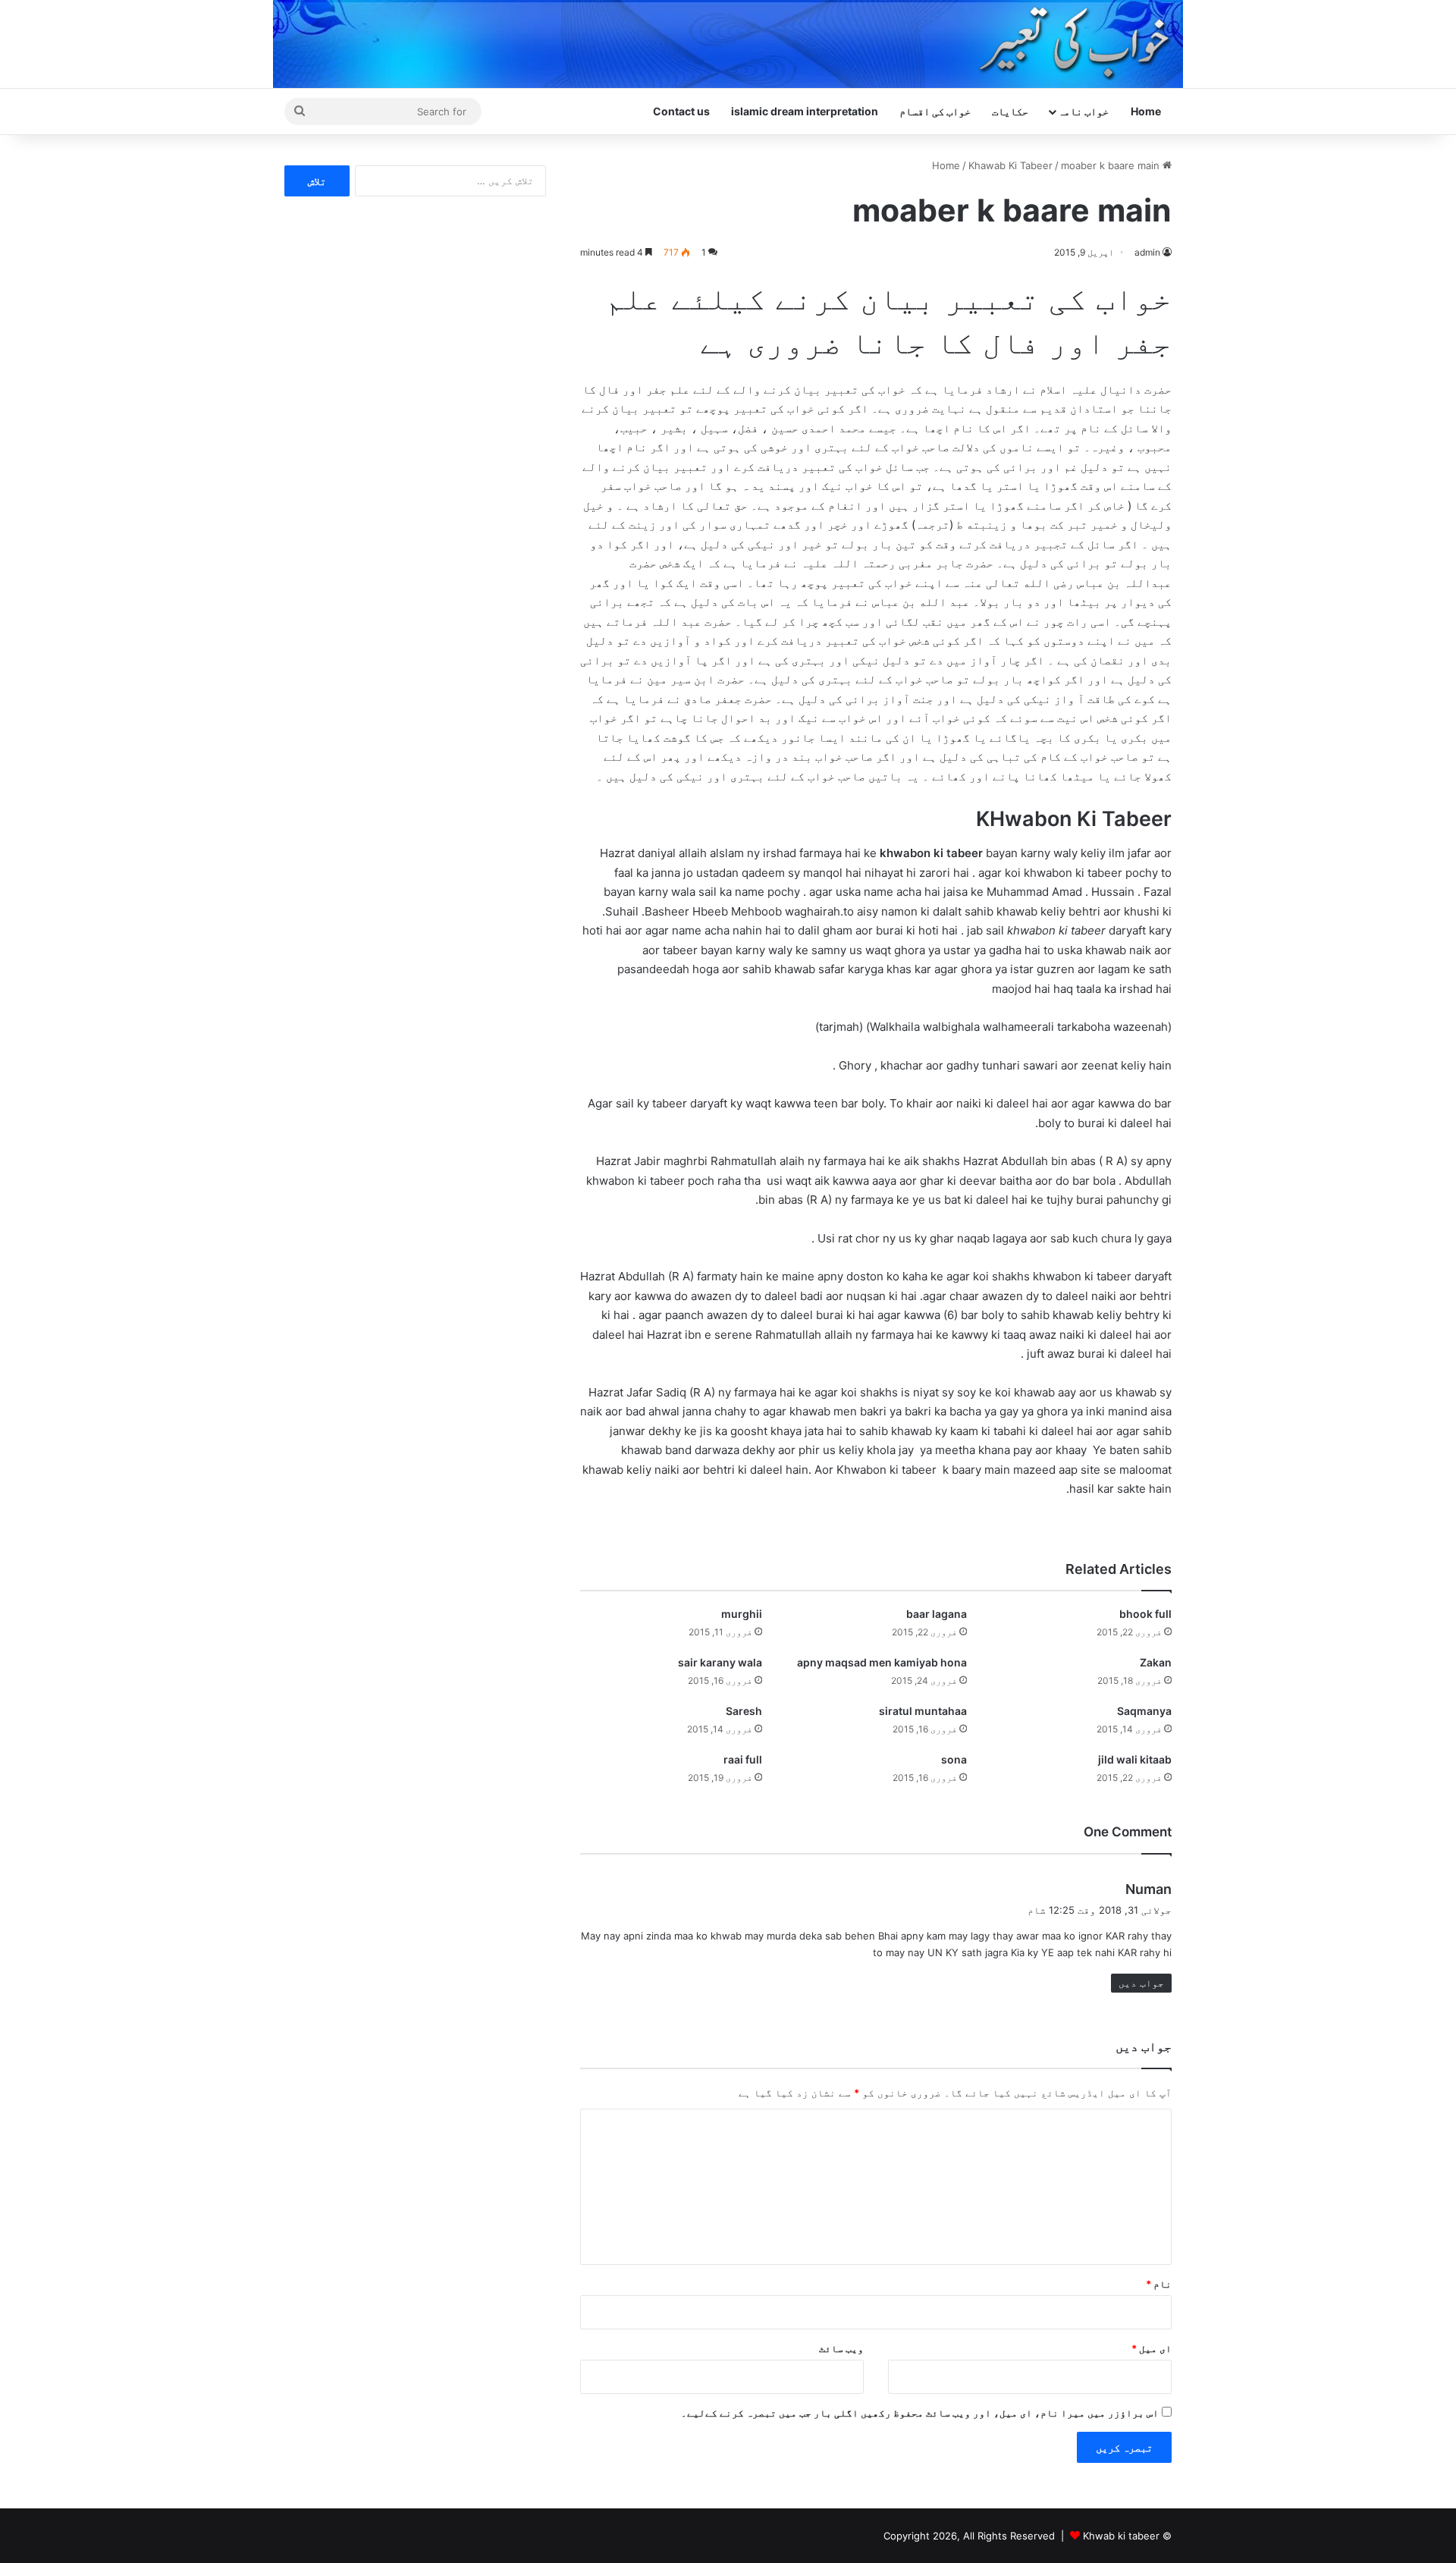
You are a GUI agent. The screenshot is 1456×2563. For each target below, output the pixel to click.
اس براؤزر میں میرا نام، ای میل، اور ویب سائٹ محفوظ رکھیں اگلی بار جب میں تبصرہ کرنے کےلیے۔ (920, 2413)
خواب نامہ (1083, 111)
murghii (742, 1614)
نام (1159, 2284)
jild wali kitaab (1135, 1759)
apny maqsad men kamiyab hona (882, 1662)
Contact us (681, 111)
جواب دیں (1141, 1983)
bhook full (1145, 1614)
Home (1146, 111)
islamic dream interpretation (805, 111)
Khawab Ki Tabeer (1010, 165)
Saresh (744, 1711)
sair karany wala (720, 1662)
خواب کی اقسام (935, 111)
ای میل (1152, 2348)
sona (954, 1759)
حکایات (1010, 111)
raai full (743, 1759)
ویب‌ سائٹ (841, 2348)
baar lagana (937, 1614)
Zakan (1156, 1662)
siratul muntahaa (923, 1711)
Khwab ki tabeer (1121, 2536)
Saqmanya (1144, 1711)
